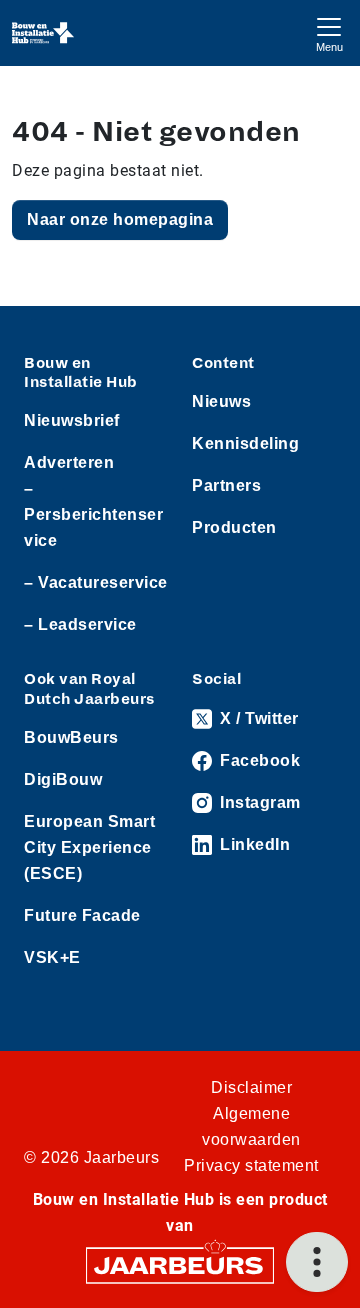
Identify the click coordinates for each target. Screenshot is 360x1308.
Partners (226, 485)
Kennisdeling (245, 443)
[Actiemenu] (317, 1262)
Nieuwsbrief (72, 420)
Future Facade (82, 915)
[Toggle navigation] (329, 32)
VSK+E (52, 957)
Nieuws (221, 401)
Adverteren (69, 462)
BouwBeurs (71, 737)
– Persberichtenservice (93, 514)
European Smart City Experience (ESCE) (89, 847)
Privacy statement (251, 1165)
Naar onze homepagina (120, 219)
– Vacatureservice (96, 582)
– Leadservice (80, 624)
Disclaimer (251, 1087)
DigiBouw (63, 779)
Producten (234, 527)
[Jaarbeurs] (180, 1263)
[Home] (43, 33)
